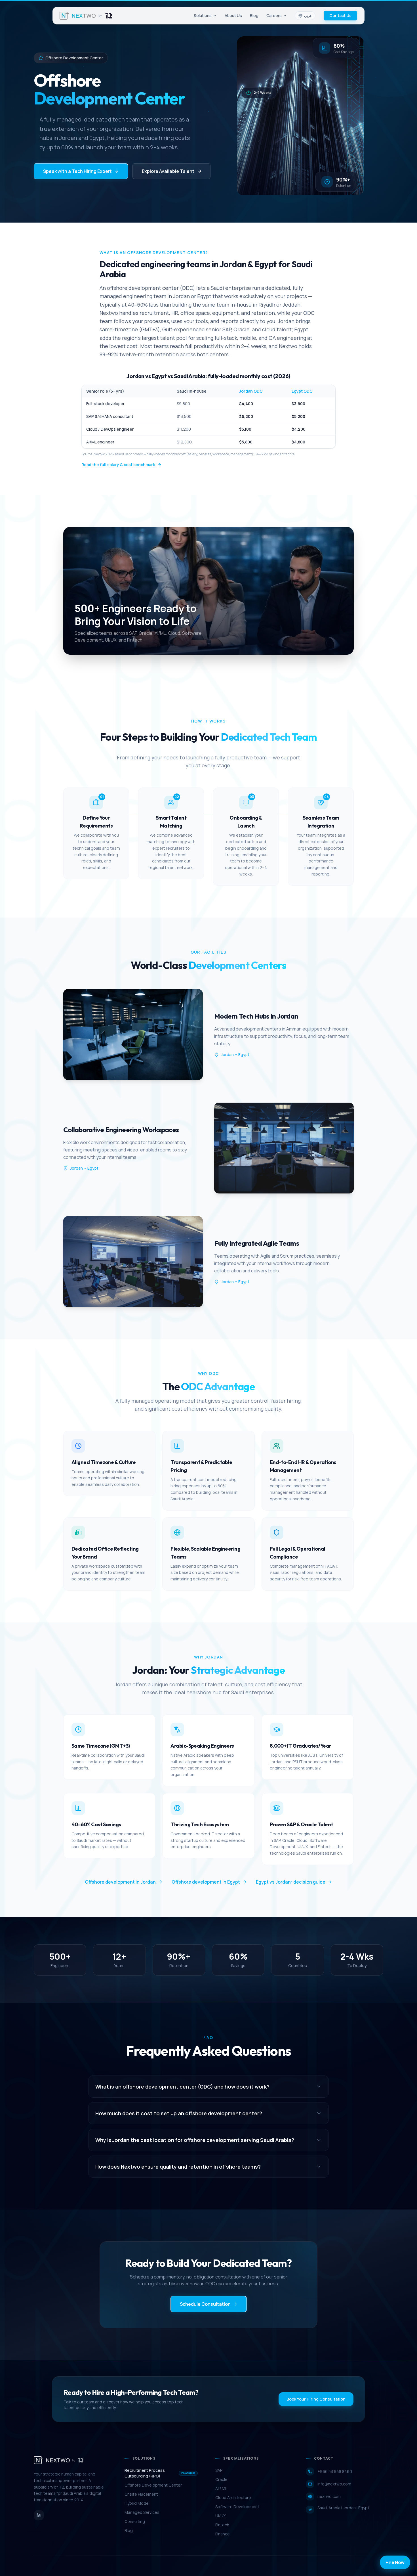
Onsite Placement (141, 2494)
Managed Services (142, 2512)
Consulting (135, 2521)
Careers (274, 15)
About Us (233, 15)
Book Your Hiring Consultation (316, 2399)
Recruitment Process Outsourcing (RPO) (160, 2473)
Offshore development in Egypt (206, 1882)
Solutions (203, 15)
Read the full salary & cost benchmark (118, 465)
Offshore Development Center (153, 2485)
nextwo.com (329, 2496)
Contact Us (340, 15)
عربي (308, 15)
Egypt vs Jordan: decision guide (291, 1882)
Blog (254, 15)
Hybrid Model (137, 2503)
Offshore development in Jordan (120, 1882)
